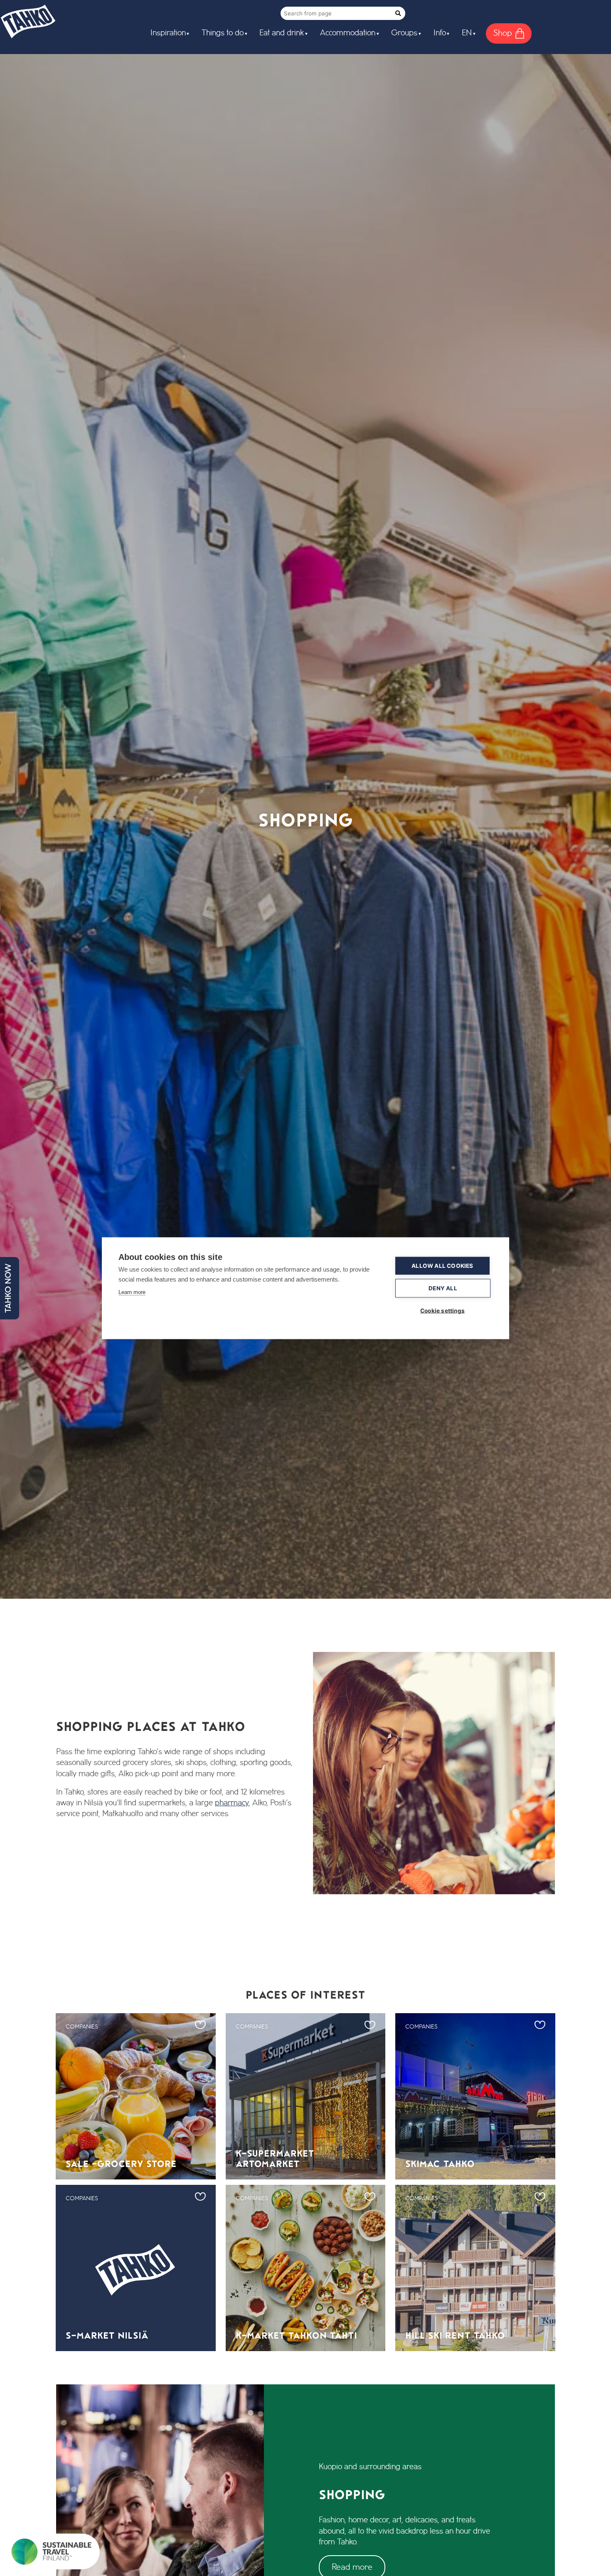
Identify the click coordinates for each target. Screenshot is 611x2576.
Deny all (443, 1288)
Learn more (132, 1292)
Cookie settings (442, 1310)
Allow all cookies (442, 1265)
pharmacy (232, 1803)
